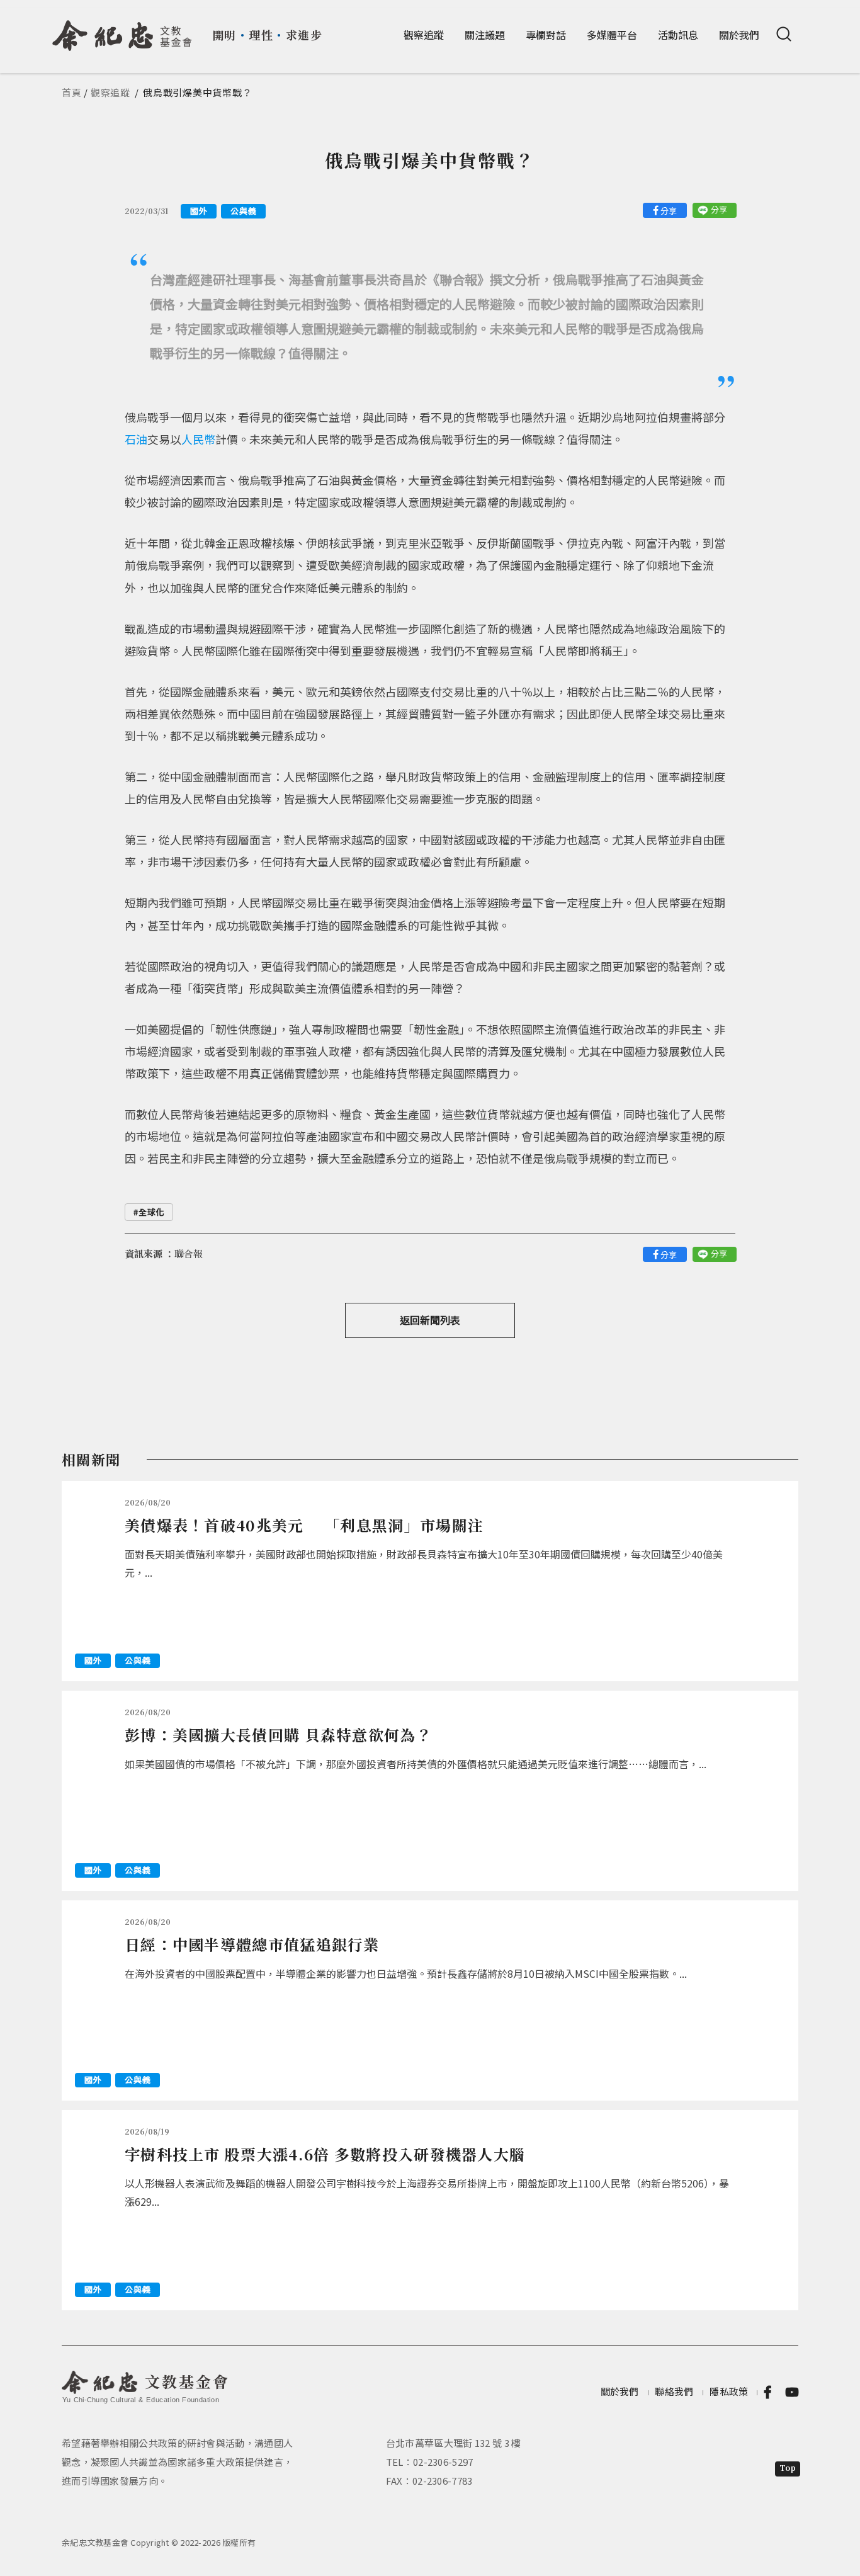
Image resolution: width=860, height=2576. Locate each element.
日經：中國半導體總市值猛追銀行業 (252, 1944)
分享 (669, 211)
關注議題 (485, 35)
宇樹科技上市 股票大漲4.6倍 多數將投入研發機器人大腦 (325, 2154)
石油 (136, 439)
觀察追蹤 (424, 35)
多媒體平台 (612, 35)
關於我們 (739, 35)
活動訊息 (678, 35)
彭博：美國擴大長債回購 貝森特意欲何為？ (278, 1734)
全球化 (151, 1212)
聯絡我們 (674, 2391)
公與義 (243, 211)
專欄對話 (546, 35)
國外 (199, 211)
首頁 (72, 92)
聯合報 (189, 1253)
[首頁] (122, 31)
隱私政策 (729, 2391)
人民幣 (198, 439)
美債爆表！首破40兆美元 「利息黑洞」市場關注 (304, 1525)
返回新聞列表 (430, 1320)
